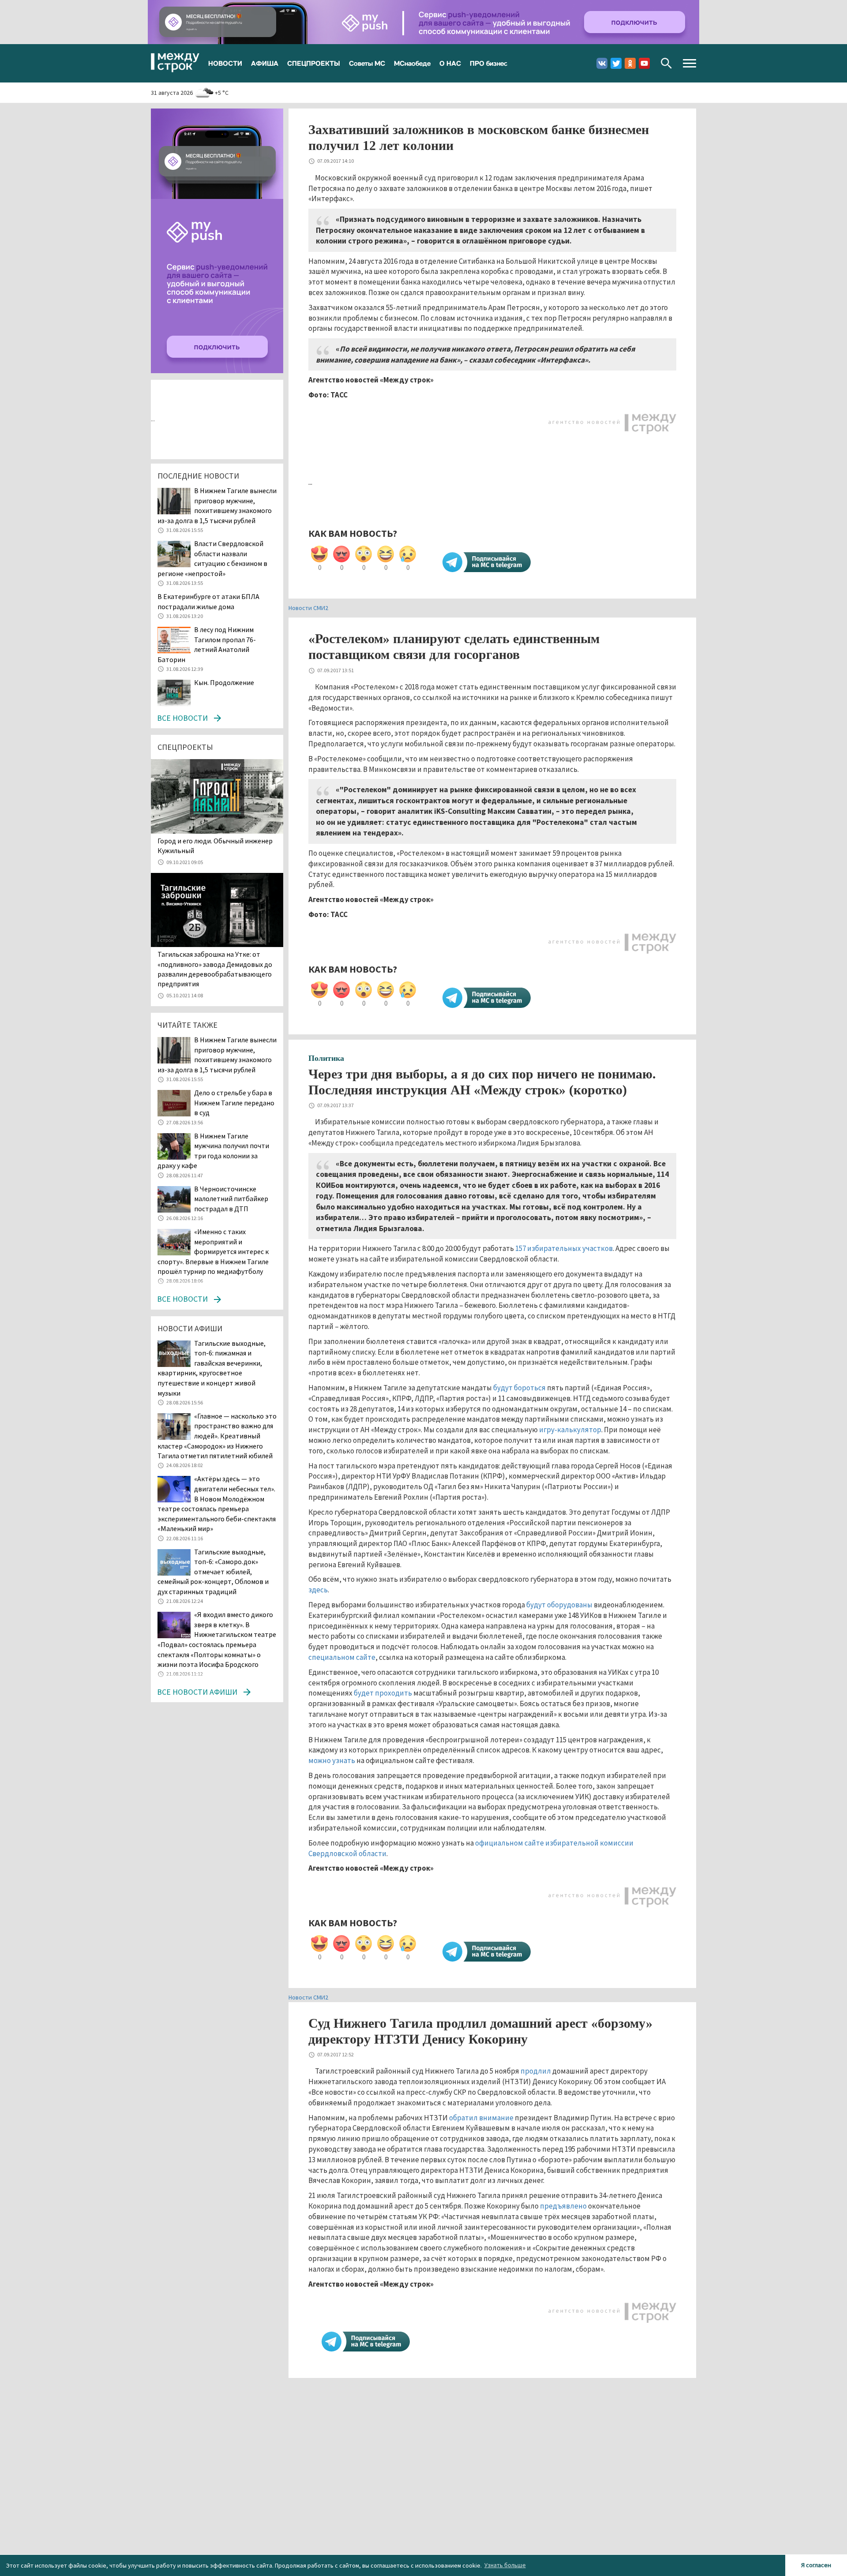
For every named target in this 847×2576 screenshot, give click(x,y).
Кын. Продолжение (224, 682)
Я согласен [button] (816, 2565)
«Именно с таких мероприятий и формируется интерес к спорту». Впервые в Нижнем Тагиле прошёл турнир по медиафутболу (213, 1251)
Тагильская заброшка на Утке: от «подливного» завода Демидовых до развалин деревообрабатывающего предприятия (215, 969)
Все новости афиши (197, 1692)
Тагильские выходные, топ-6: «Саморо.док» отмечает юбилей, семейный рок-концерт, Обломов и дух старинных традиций (213, 1572)
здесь (318, 1590)
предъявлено (563, 2206)
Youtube (644, 63)
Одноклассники (630, 63)
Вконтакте (602, 63)
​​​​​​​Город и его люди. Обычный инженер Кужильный (215, 846)
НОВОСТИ (225, 63)
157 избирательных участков (564, 1248)
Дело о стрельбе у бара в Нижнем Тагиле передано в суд (234, 1103)
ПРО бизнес (489, 63)
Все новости (182, 718)
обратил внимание (481, 2118)
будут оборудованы (559, 1605)
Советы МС (367, 63)
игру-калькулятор (570, 1430)
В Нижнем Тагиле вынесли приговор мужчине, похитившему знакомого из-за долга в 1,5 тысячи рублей (217, 505)
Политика (326, 1058)
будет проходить (383, 1693)
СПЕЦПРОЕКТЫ (314, 63)
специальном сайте (342, 1657)
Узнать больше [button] (505, 2565)
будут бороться (519, 1388)
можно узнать (332, 1760)
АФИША (265, 63)
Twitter (616, 63)
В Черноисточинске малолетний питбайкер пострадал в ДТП (231, 1199)
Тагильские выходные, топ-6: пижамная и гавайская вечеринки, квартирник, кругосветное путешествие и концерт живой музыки (212, 1368)
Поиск (666, 63)
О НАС (450, 63)
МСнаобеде (412, 63)
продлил (536, 2071)
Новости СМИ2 (308, 608)
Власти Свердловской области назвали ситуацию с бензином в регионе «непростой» (212, 558)
